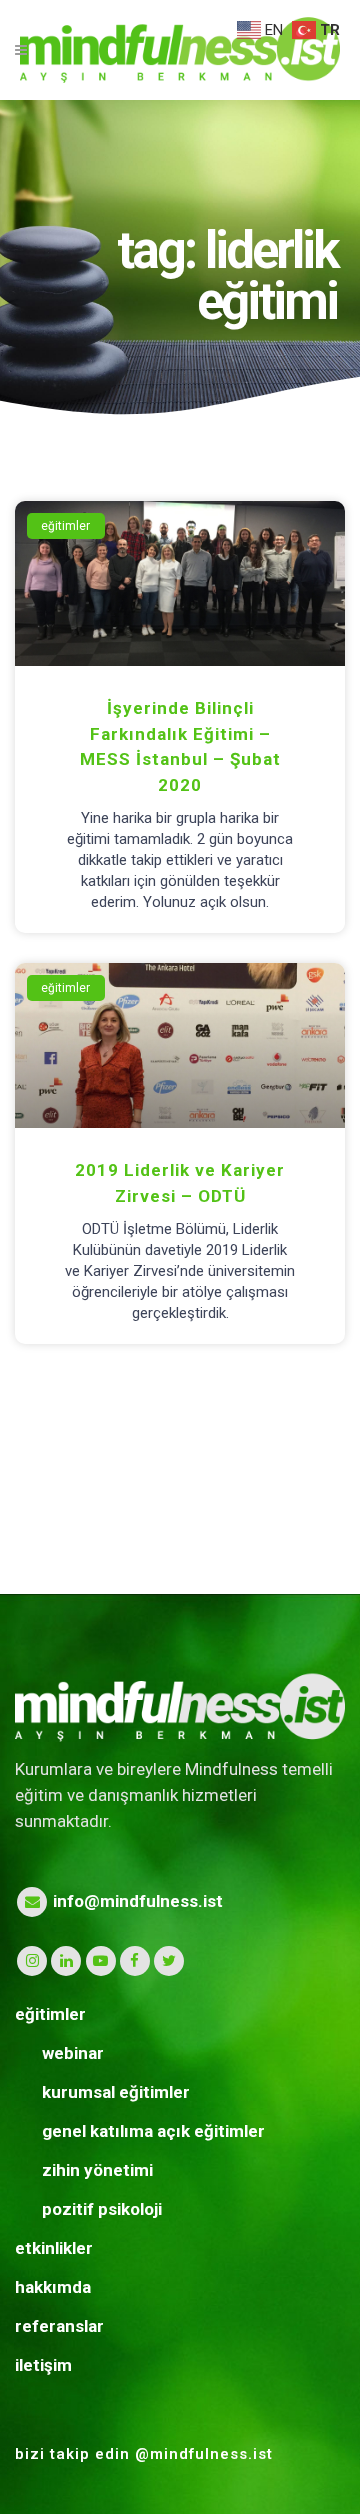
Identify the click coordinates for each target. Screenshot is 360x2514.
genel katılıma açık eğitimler (153, 2131)
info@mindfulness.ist (136, 1901)
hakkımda (53, 2287)
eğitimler (50, 2014)
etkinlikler (54, 2248)
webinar (73, 2053)
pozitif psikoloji (102, 2209)
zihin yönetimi (97, 2170)
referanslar (59, 2326)
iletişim (43, 2365)
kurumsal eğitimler (116, 2092)
